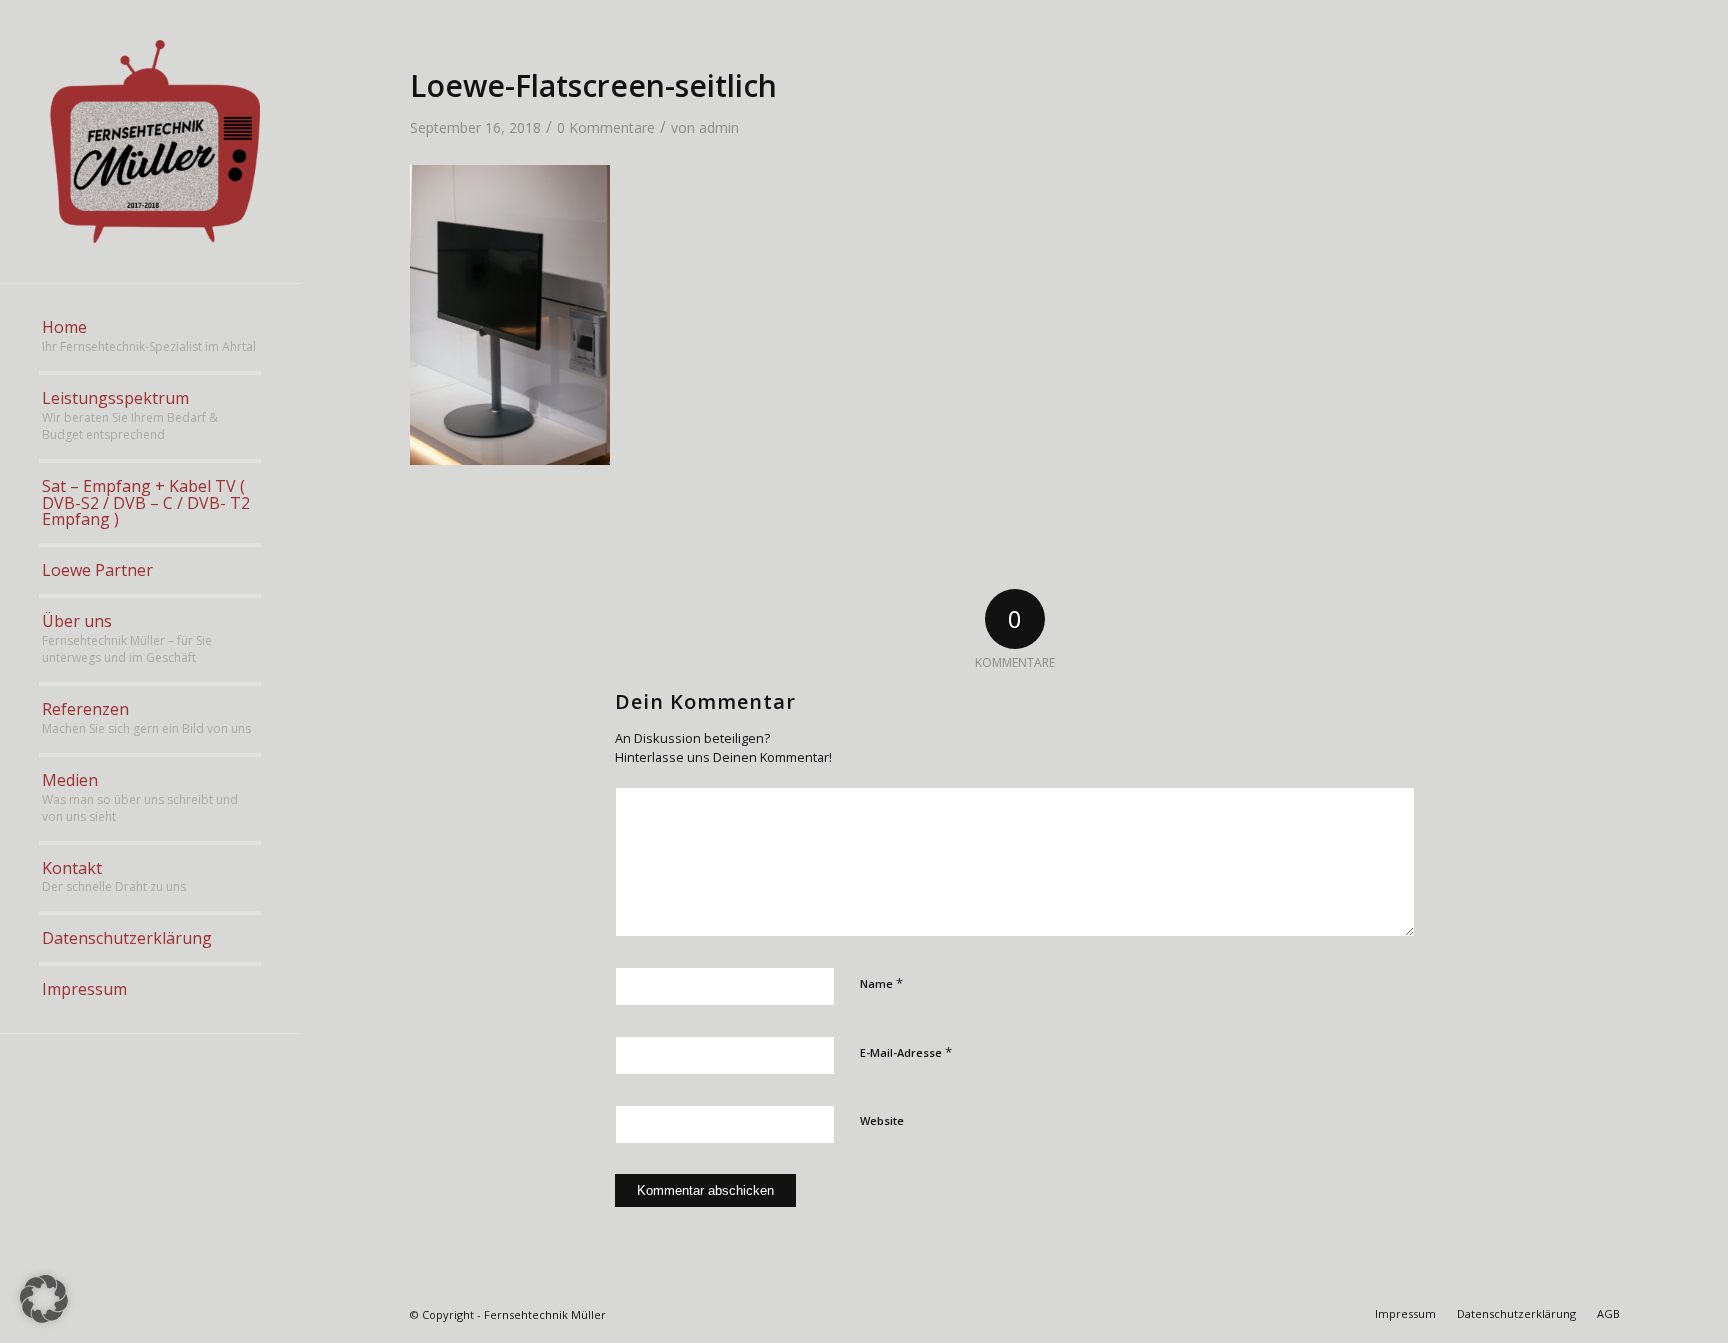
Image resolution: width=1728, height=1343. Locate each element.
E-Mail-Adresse (906, 1052)
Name (881, 983)
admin (719, 127)
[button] (44, 1299)
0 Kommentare (606, 127)
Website (882, 1120)
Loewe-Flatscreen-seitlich (593, 85)
